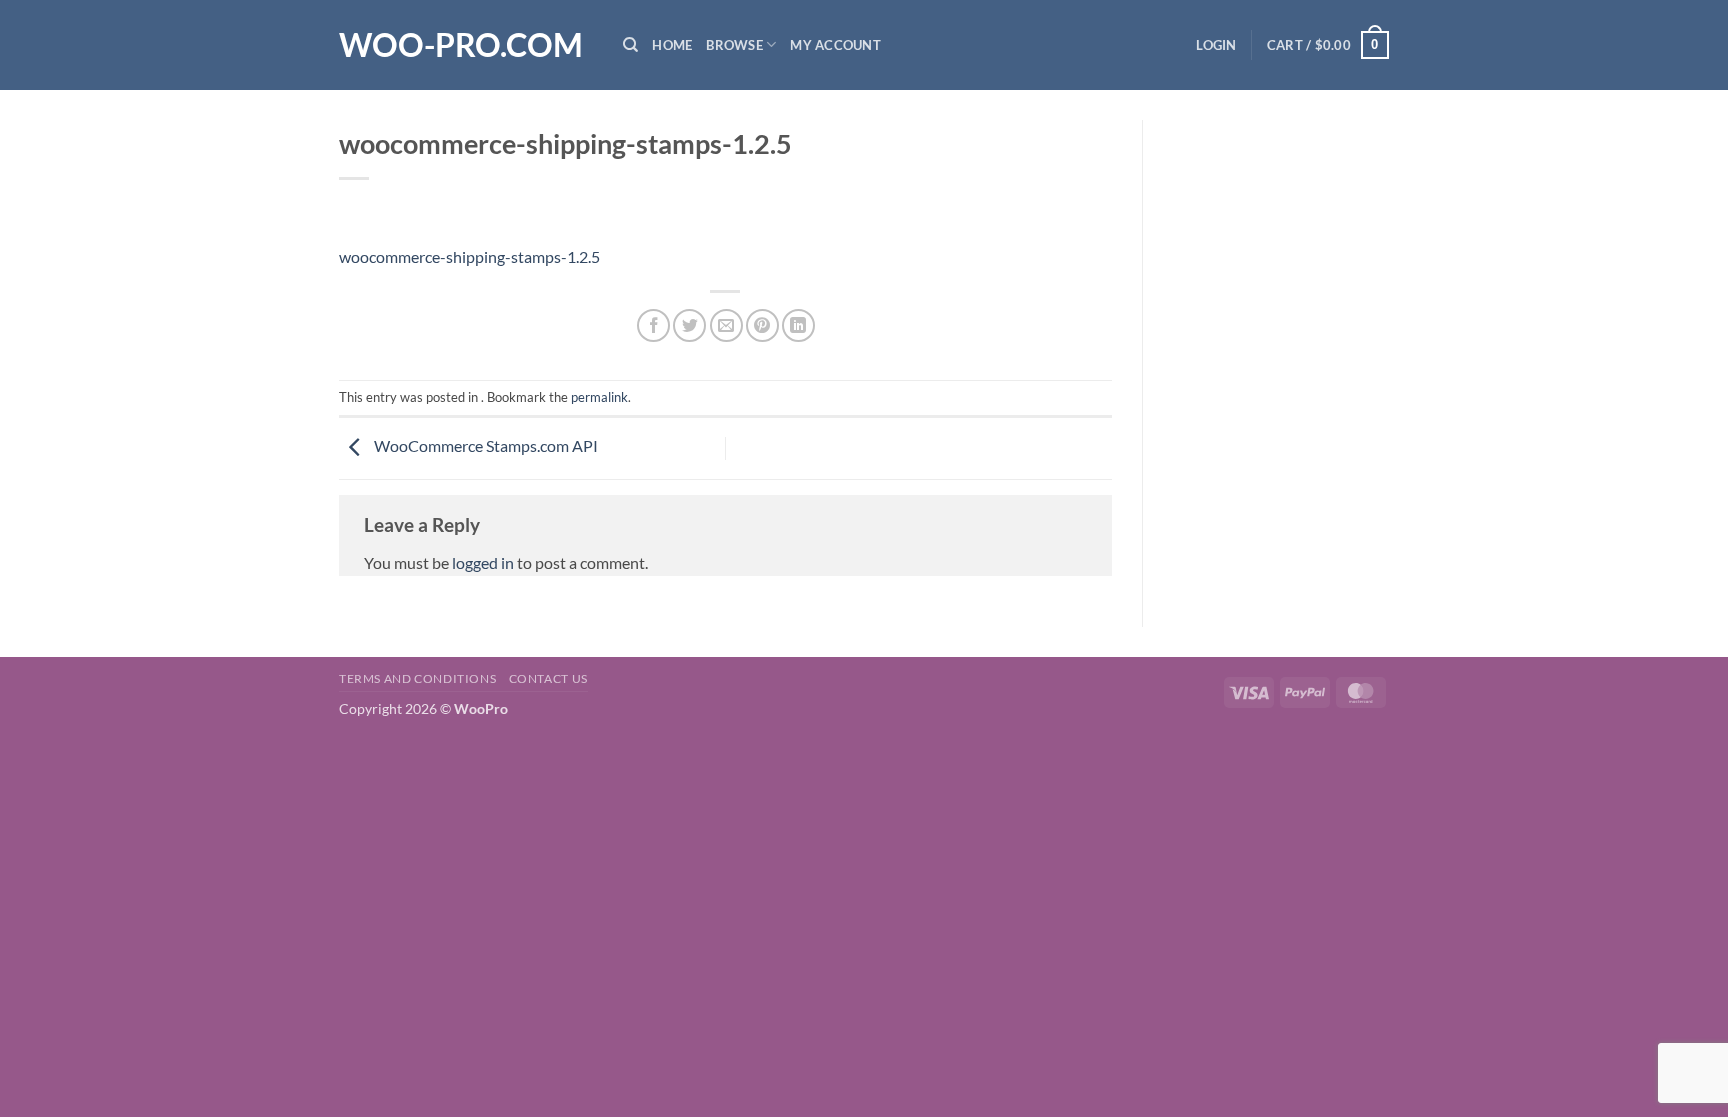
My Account (835, 45)
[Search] (630, 45)
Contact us (548, 678)
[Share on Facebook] (653, 325)
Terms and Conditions (417, 678)
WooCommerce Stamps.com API (484, 445)
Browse (734, 45)
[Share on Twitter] (689, 325)
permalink (599, 397)
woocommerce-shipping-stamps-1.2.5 (469, 256)
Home (672, 45)
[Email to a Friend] (726, 325)
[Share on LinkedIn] (798, 325)
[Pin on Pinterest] (762, 325)
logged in (483, 562)
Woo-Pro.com (461, 45)
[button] (1216, 45)
